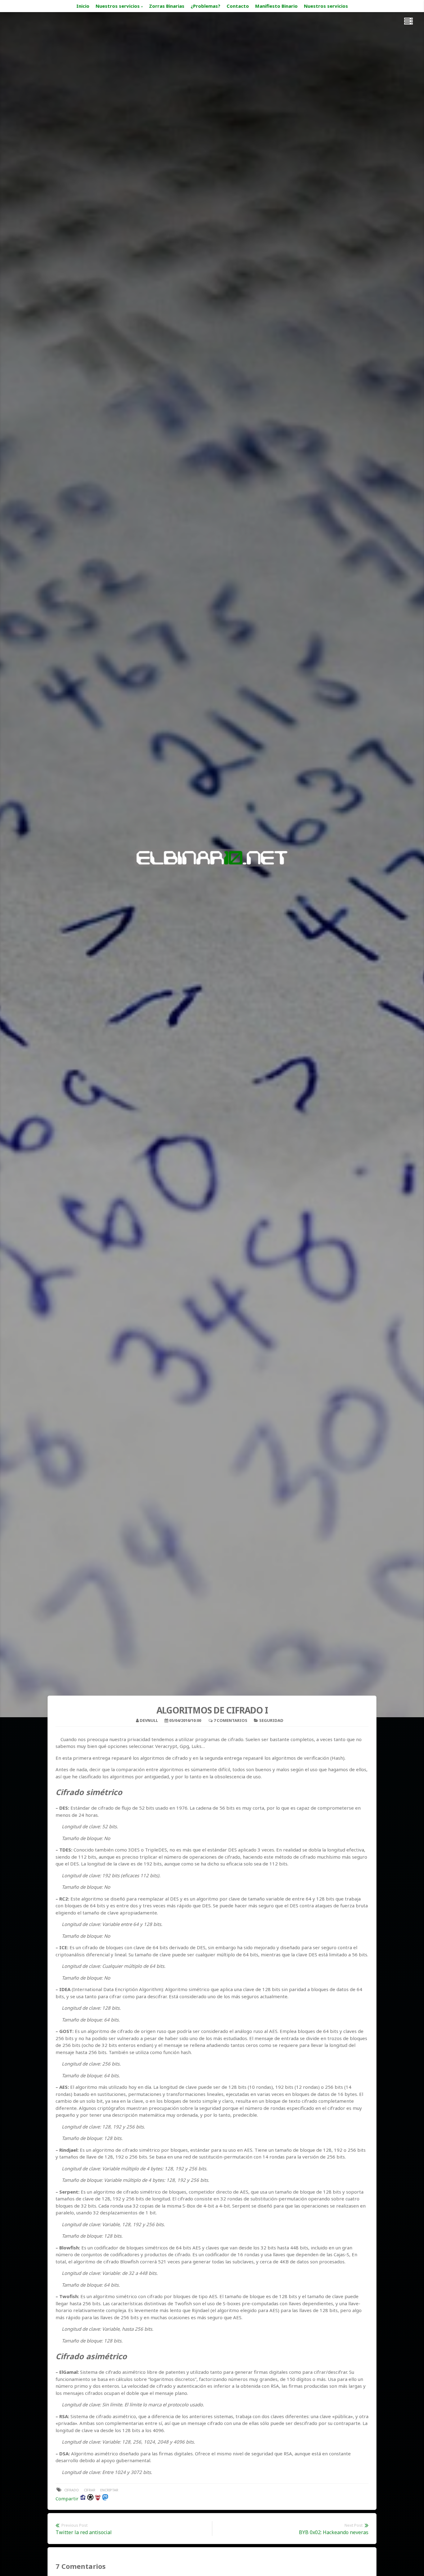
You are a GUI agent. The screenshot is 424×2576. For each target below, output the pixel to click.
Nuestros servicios (118, 6)
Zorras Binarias (167, 6)
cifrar (90, 2490)
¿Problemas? (205, 6)
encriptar (109, 2490)
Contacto (238, 6)
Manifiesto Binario (276, 6)
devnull (149, 1720)
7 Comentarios (230, 1720)
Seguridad (271, 1720)
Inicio (83, 6)
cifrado (72, 2490)
